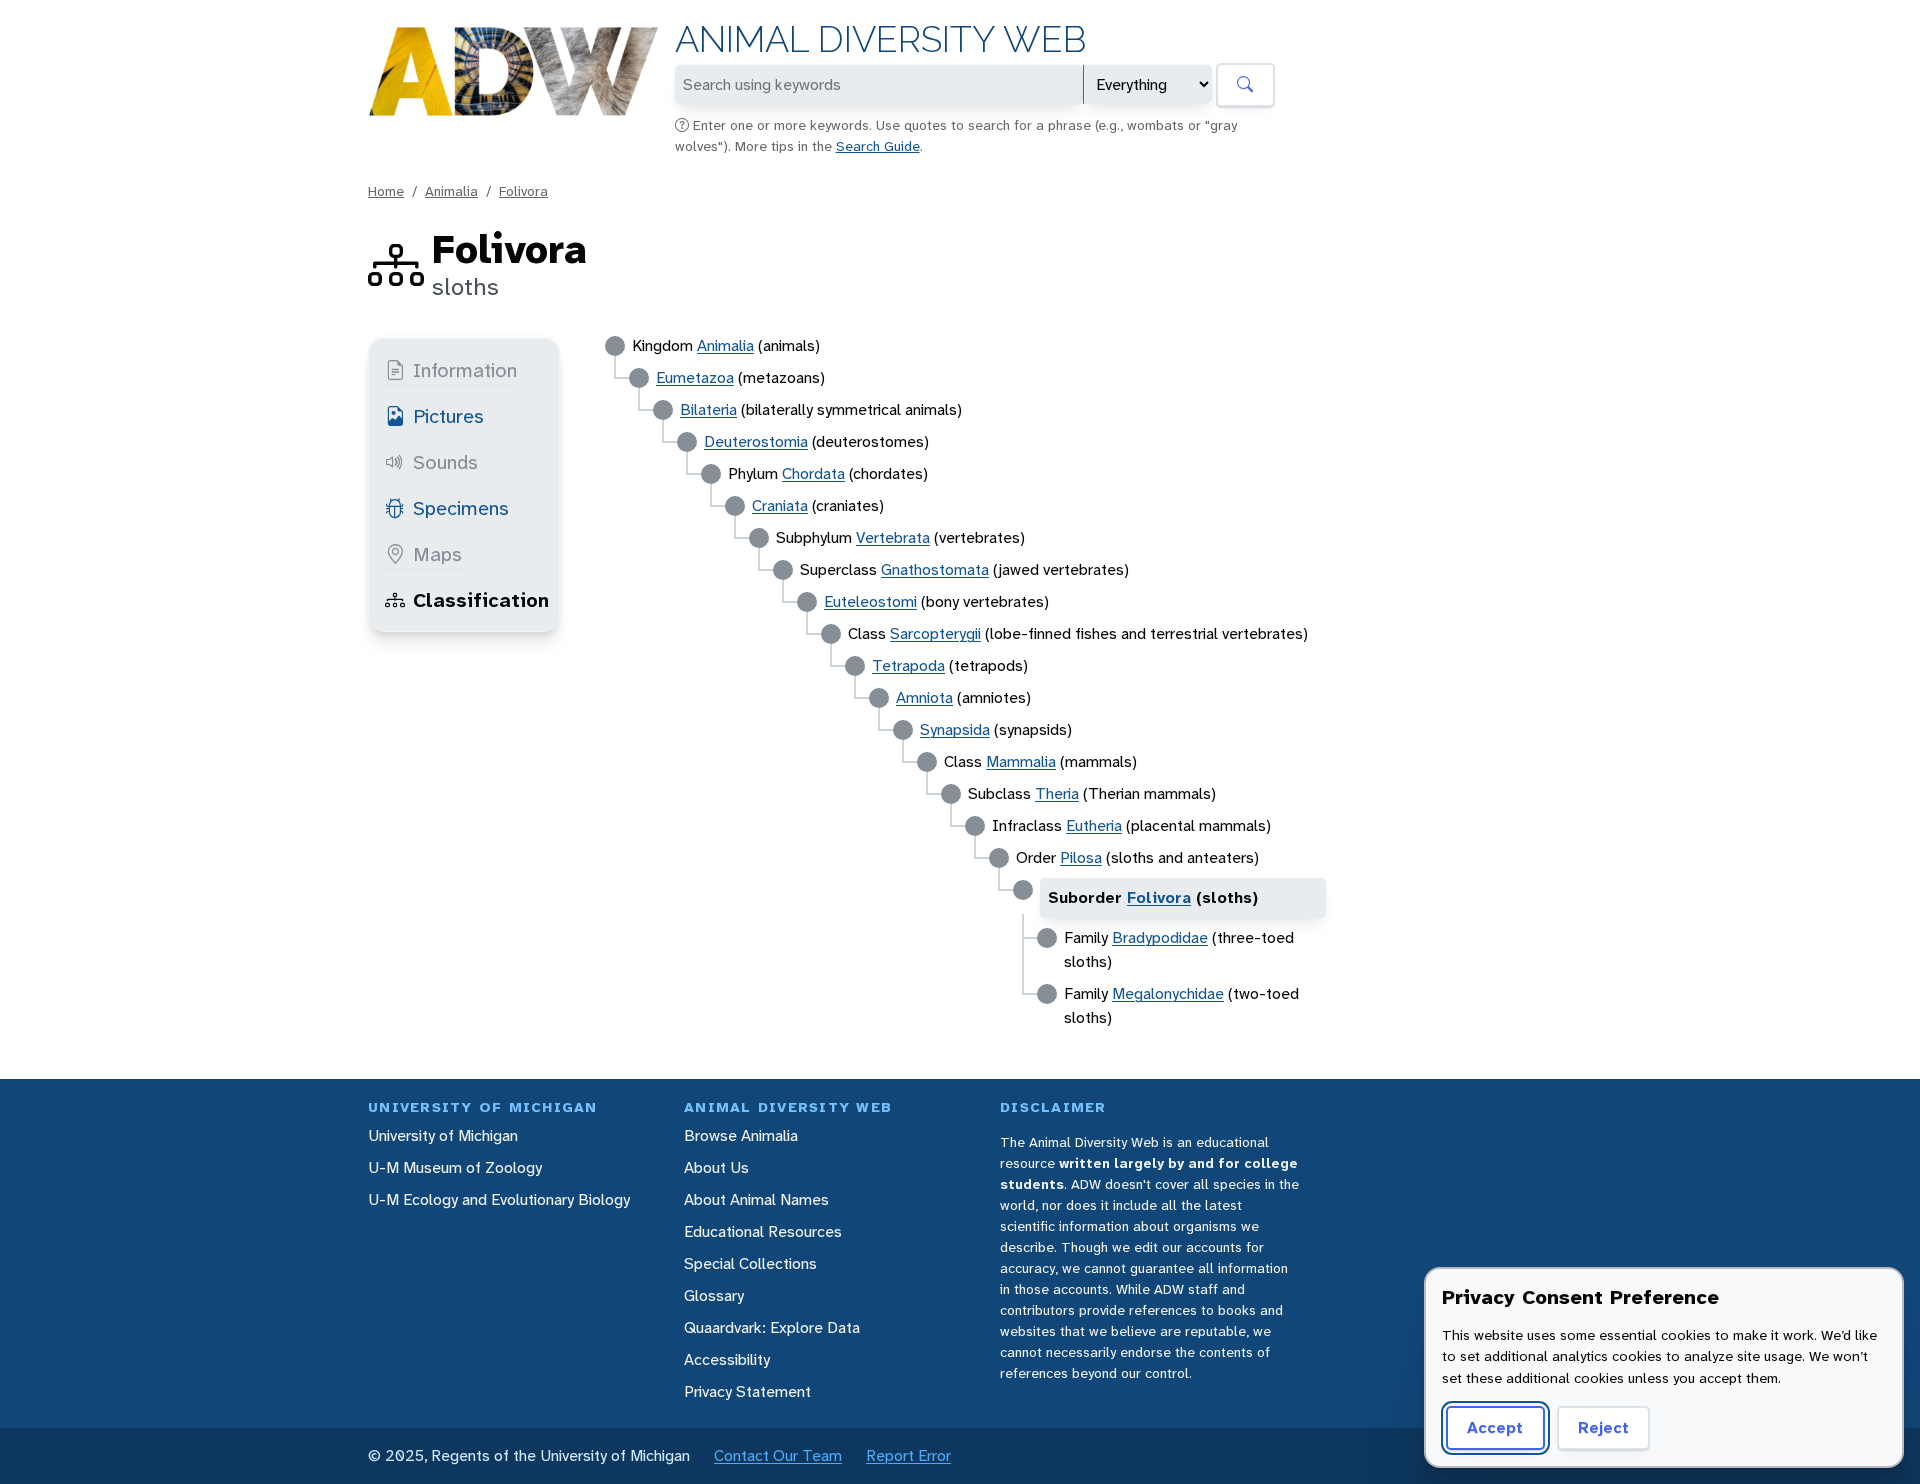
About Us (716, 1167)
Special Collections (750, 1263)
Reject (1603, 1427)
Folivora (523, 191)
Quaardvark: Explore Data (772, 1327)
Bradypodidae (1160, 937)
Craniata (780, 505)
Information (465, 370)
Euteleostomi (870, 601)
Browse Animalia (741, 1135)
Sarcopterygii (935, 633)
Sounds (445, 462)
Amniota (924, 697)
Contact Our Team (778, 1455)
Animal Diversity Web (880, 39)
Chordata (813, 473)
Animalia (451, 191)
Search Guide (878, 146)
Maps (437, 554)
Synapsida (955, 729)
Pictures (448, 416)
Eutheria (1094, 825)
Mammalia (1021, 761)
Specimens (461, 508)
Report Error (908, 1455)
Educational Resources (763, 1231)
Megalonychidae (1168, 993)
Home (386, 191)
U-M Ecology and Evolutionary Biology (499, 1199)
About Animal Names (756, 1199)
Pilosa (1081, 857)
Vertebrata (893, 537)
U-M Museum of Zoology (455, 1167)
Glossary (714, 1295)
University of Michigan (443, 1135)
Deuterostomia (756, 441)
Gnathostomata (935, 569)
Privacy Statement (747, 1391)
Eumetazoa (695, 377)
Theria (1057, 793)
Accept (1495, 1427)
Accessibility (727, 1359)
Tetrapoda (908, 665)
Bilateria (708, 409)
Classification (481, 600)
